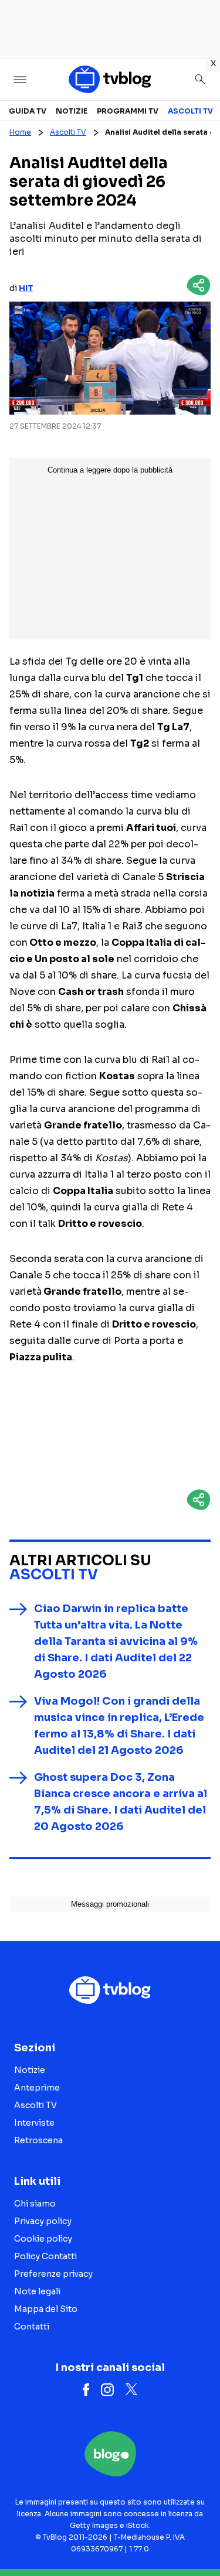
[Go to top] (197, 2537)
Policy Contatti (45, 2256)
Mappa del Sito (46, 2309)
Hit (26, 288)
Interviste (34, 2123)
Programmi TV (128, 111)
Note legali (37, 2291)
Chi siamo (35, 2204)
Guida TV (28, 111)
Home (20, 132)
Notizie (72, 111)
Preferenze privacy (53, 2274)
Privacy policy (43, 2221)
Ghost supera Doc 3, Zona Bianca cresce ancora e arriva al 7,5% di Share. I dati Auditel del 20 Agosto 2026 (121, 1802)
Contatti (32, 2327)
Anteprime (37, 2088)
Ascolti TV (190, 111)
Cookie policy (43, 2239)
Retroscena (38, 2140)
